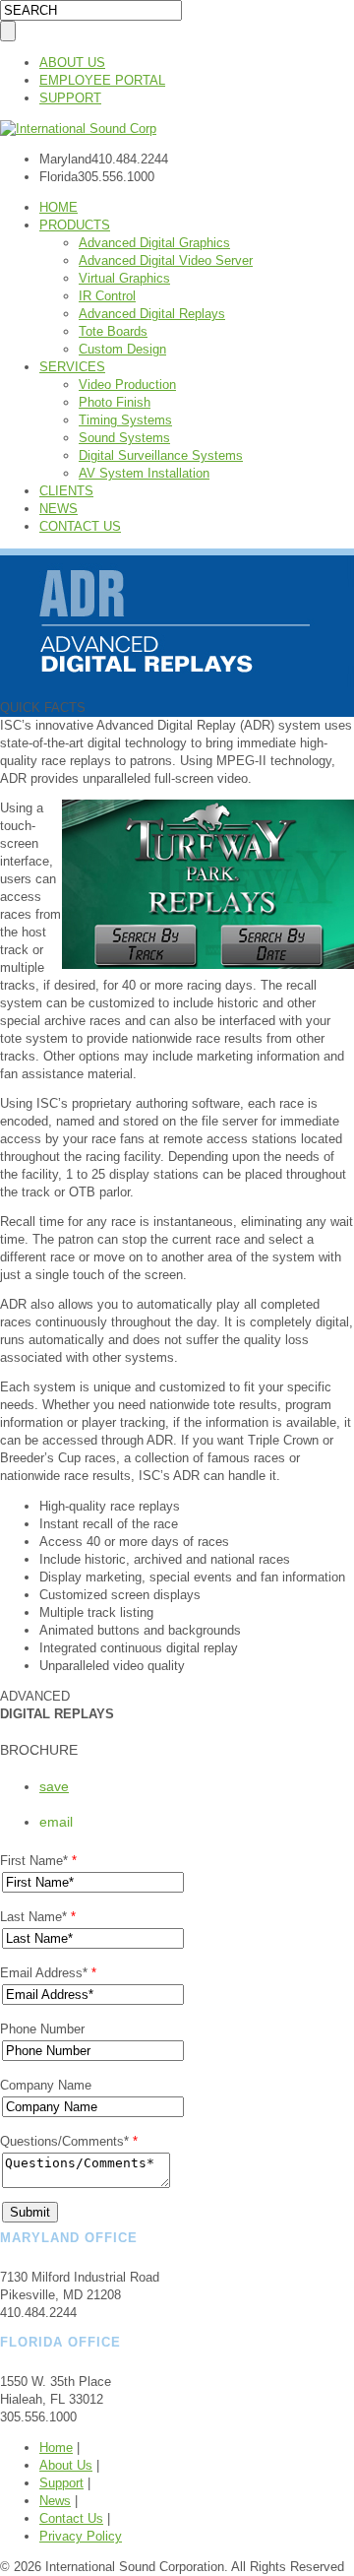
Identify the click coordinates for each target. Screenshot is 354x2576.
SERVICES (72, 367)
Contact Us (71, 2518)
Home (56, 2447)
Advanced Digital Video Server (166, 260)
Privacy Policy (81, 2536)
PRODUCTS (75, 225)
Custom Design (122, 349)
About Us (66, 2465)
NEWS (59, 509)
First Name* (38, 1861)
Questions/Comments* (69, 2141)
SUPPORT (70, 98)
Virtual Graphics (124, 278)
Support (61, 2483)
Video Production (127, 385)
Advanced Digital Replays (152, 314)
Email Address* (48, 1973)
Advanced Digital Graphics (154, 243)
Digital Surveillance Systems (161, 455)
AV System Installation (144, 473)
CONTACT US (80, 526)
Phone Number (42, 2029)
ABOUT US (72, 63)
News (55, 2501)
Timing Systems (125, 420)
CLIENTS (66, 491)
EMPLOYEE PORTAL (102, 80)
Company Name (46, 2085)
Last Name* (38, 1917)
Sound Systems (124, 438)
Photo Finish (115, 402)
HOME (59, 207)
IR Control (107, 296)
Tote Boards (113, 331)
